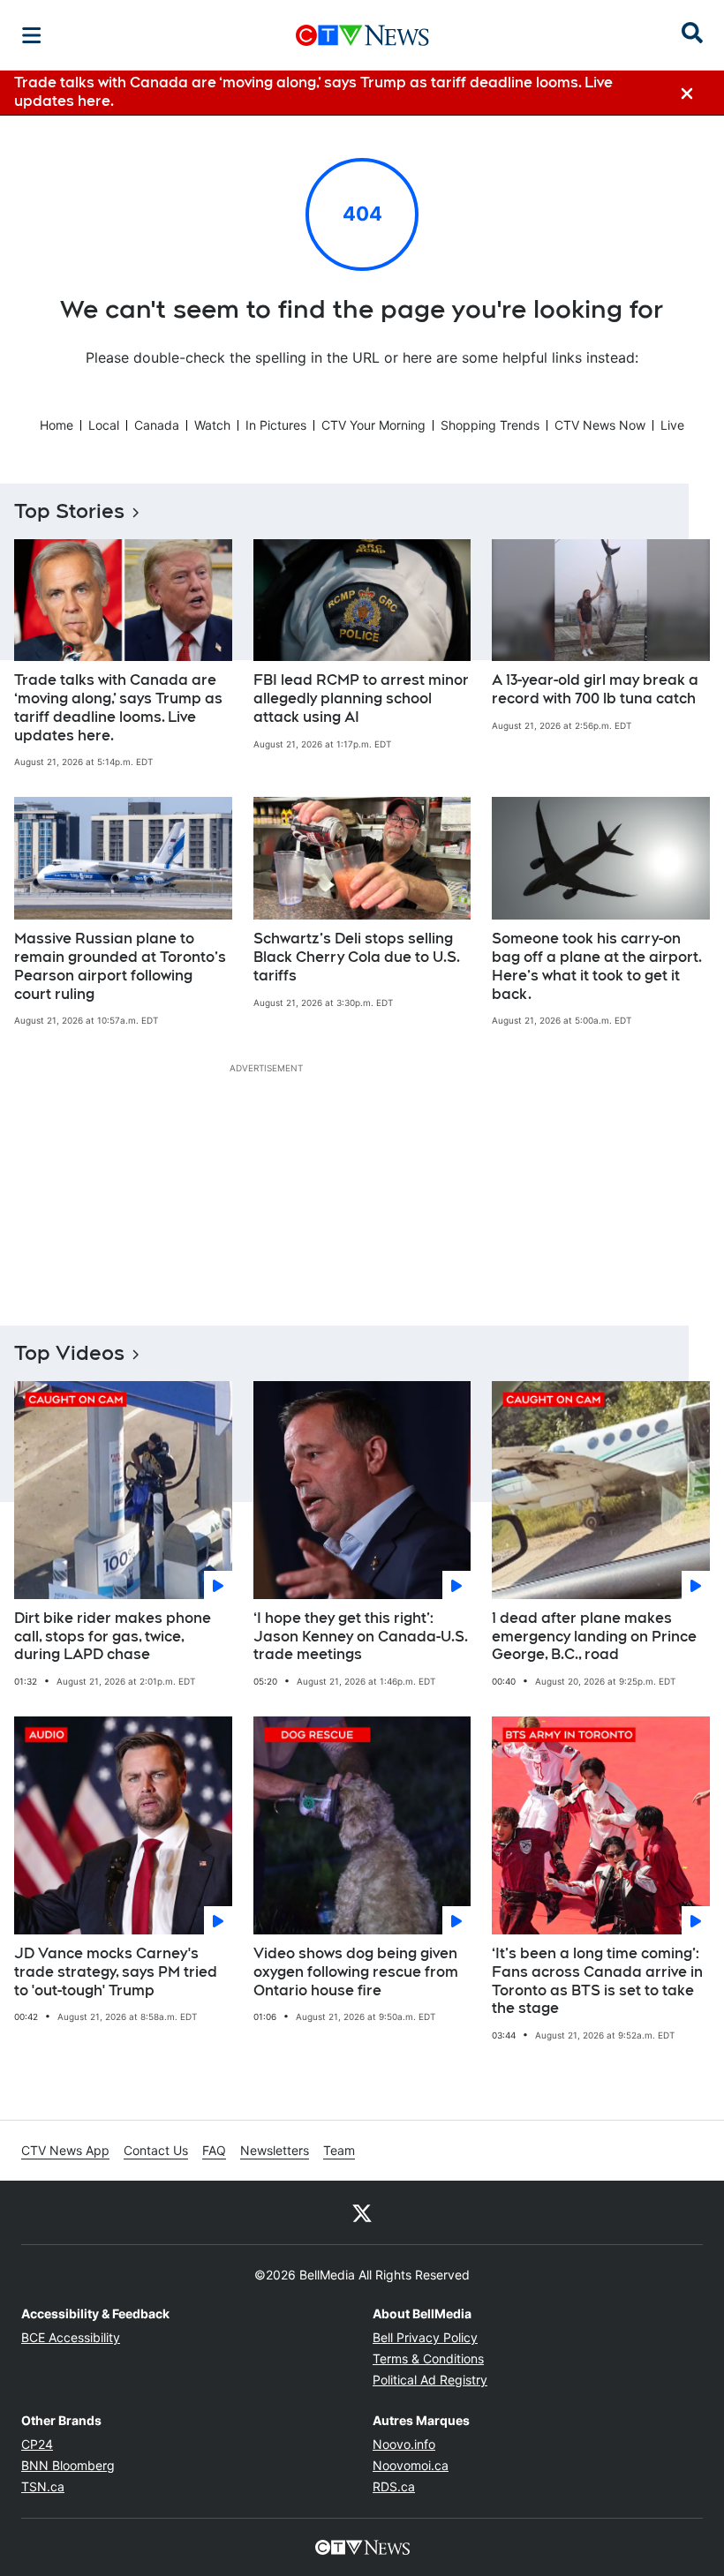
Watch (212, 425)
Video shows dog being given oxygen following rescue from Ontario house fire (356, 1972)
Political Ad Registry (430, 2380)
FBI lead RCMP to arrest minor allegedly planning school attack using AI (361, 698)
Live (672, 425)
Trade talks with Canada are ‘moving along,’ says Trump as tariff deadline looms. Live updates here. (118, 707)
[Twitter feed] (362, 2212)
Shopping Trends (490, 425)
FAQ (214, 2150)
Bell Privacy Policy (425, 2337)
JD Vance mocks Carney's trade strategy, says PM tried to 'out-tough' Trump (116, 1972)
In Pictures (276, 425)
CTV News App (65, 2150)
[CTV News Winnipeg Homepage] (362, 35)
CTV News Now (600, 425)
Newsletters (275, 2150)
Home (57, 425)
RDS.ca (394, 2486)
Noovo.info (404, 2444)
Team (339, 2150)
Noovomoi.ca (411, 2465)
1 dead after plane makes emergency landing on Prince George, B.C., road (594, 1637)
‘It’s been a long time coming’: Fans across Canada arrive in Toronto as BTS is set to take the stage (597, 1981)
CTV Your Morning (373, 425)
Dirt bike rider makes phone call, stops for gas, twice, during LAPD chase (113, 1637)
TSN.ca (43, 2486)
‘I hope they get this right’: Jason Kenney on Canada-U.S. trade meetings (361, 1637)
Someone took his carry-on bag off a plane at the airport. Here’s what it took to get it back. (597, 966)
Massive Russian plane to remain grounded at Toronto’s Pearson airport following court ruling (120, 966)
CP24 (37, 2444)
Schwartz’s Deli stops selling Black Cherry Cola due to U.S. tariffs (357, 957)
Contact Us (156, 2150)
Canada (157, 425)
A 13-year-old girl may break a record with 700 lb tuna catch (595, 689)
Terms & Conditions (428, 2358)
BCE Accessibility (71, 2337)
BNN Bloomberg (68, 2465)
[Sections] (32, 35)
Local (104, 425)
